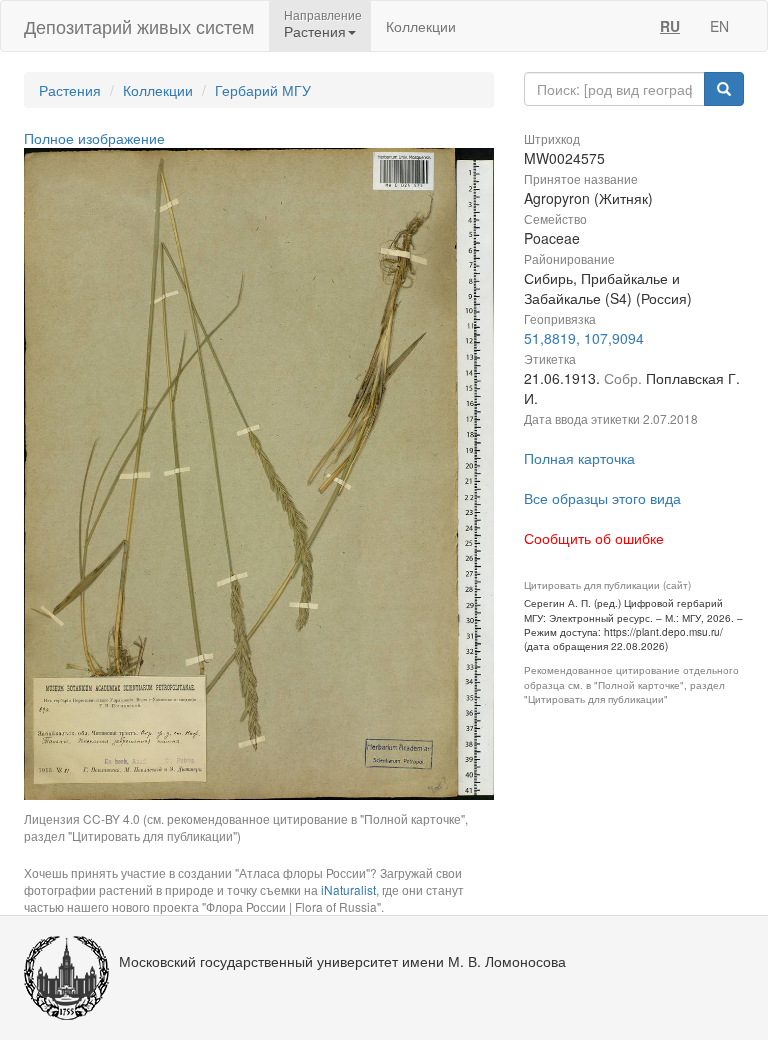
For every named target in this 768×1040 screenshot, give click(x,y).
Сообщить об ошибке (594, 538)
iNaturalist (348, 889)
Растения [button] (315, 31)
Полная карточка (579, 458)
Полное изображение (94, 138)
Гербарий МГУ (263, 90)
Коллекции (421, 26)
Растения (70, 90)
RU (670, 26)
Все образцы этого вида (602, 498)
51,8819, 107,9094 (584, 338)
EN (719, 26)
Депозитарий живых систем (139, 26)
